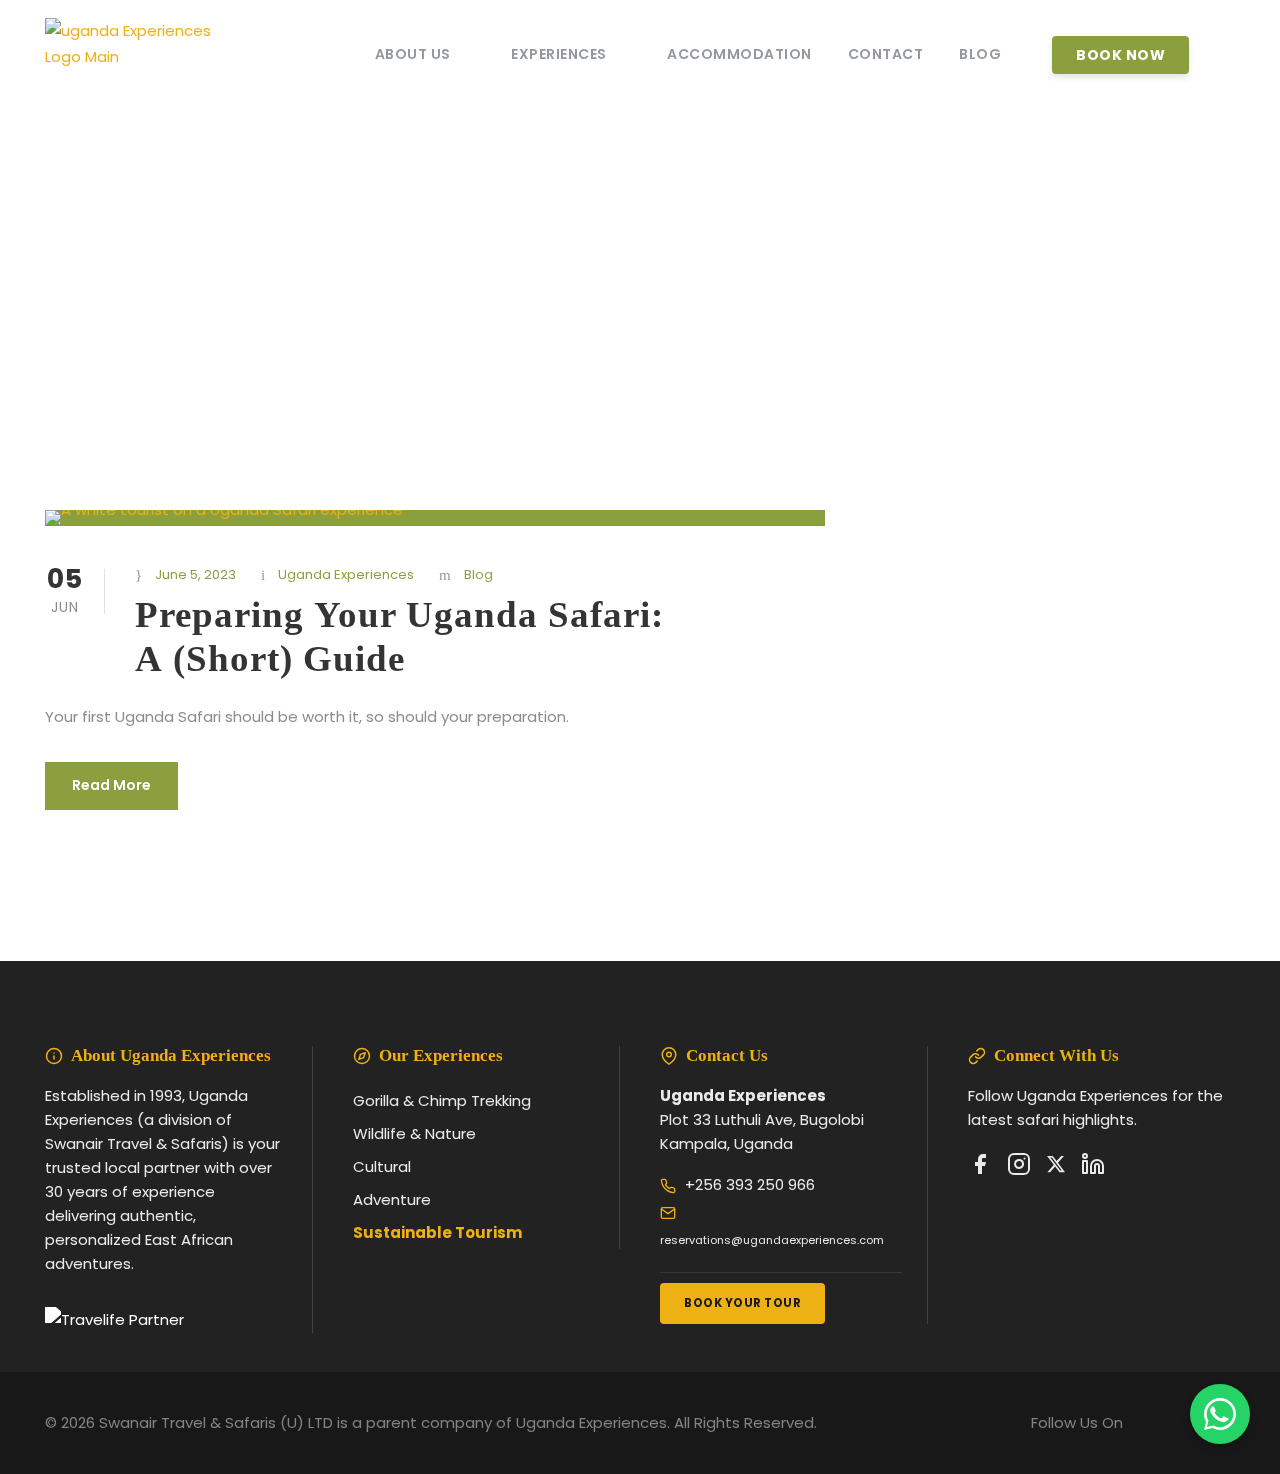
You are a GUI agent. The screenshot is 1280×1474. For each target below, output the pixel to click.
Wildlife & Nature (414, 1133)
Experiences (559, 54)
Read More (111, 785)
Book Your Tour (742, 1303)
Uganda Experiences (346, 574)
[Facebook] (980, 1168)
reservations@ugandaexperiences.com (772, 1240)
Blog (980, 54)
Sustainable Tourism (437, 1232)
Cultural (382, 1166)
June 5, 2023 (195, 574)
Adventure (392, 1199)
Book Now (1120, 55)
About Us (413, 54)
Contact (886, 54)
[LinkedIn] (1093, 1168)
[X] (1056, 1168)
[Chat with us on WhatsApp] (1220, 1414)
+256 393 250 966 (750, 1184)
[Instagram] (1019, 1168)
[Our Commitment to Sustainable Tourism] (114, 1319)
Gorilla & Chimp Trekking (442, 1100)
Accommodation (739, 54)
